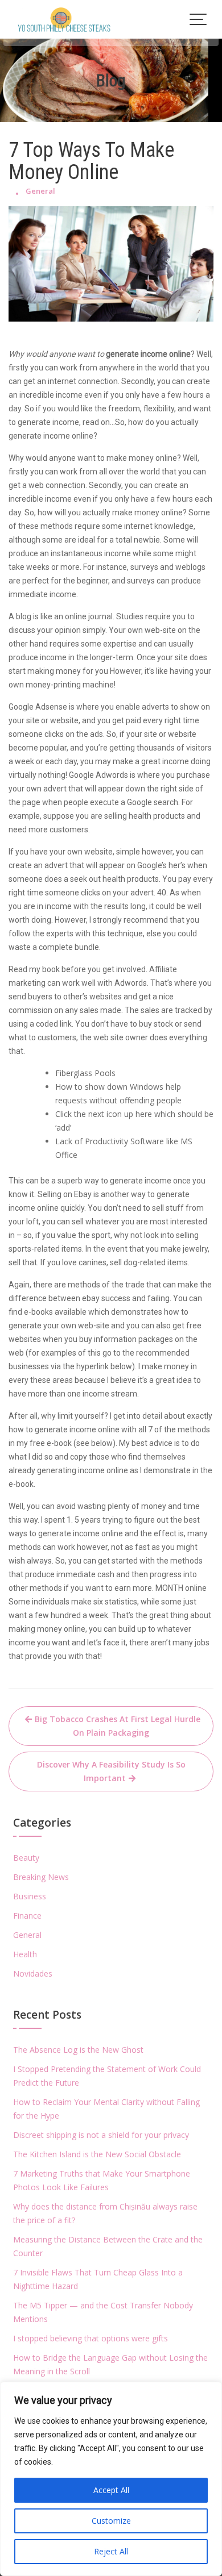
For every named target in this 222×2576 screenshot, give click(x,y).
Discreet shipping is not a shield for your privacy (101, 2135)
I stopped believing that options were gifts (91, 2338)
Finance (27, 1916)
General (40, 191)
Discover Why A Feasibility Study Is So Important (111, 1771)
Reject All (111, 2551)
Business (30, 1896)
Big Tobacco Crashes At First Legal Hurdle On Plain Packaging (118, 1726)
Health (25, 1954)
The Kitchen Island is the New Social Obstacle (97, 2154)
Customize (111, 2521)
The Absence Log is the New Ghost (78, 2050)
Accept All (111, 2490)
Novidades (33, 1973)
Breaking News (41, 1877)
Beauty (26, 1858)
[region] (111, 2479)
